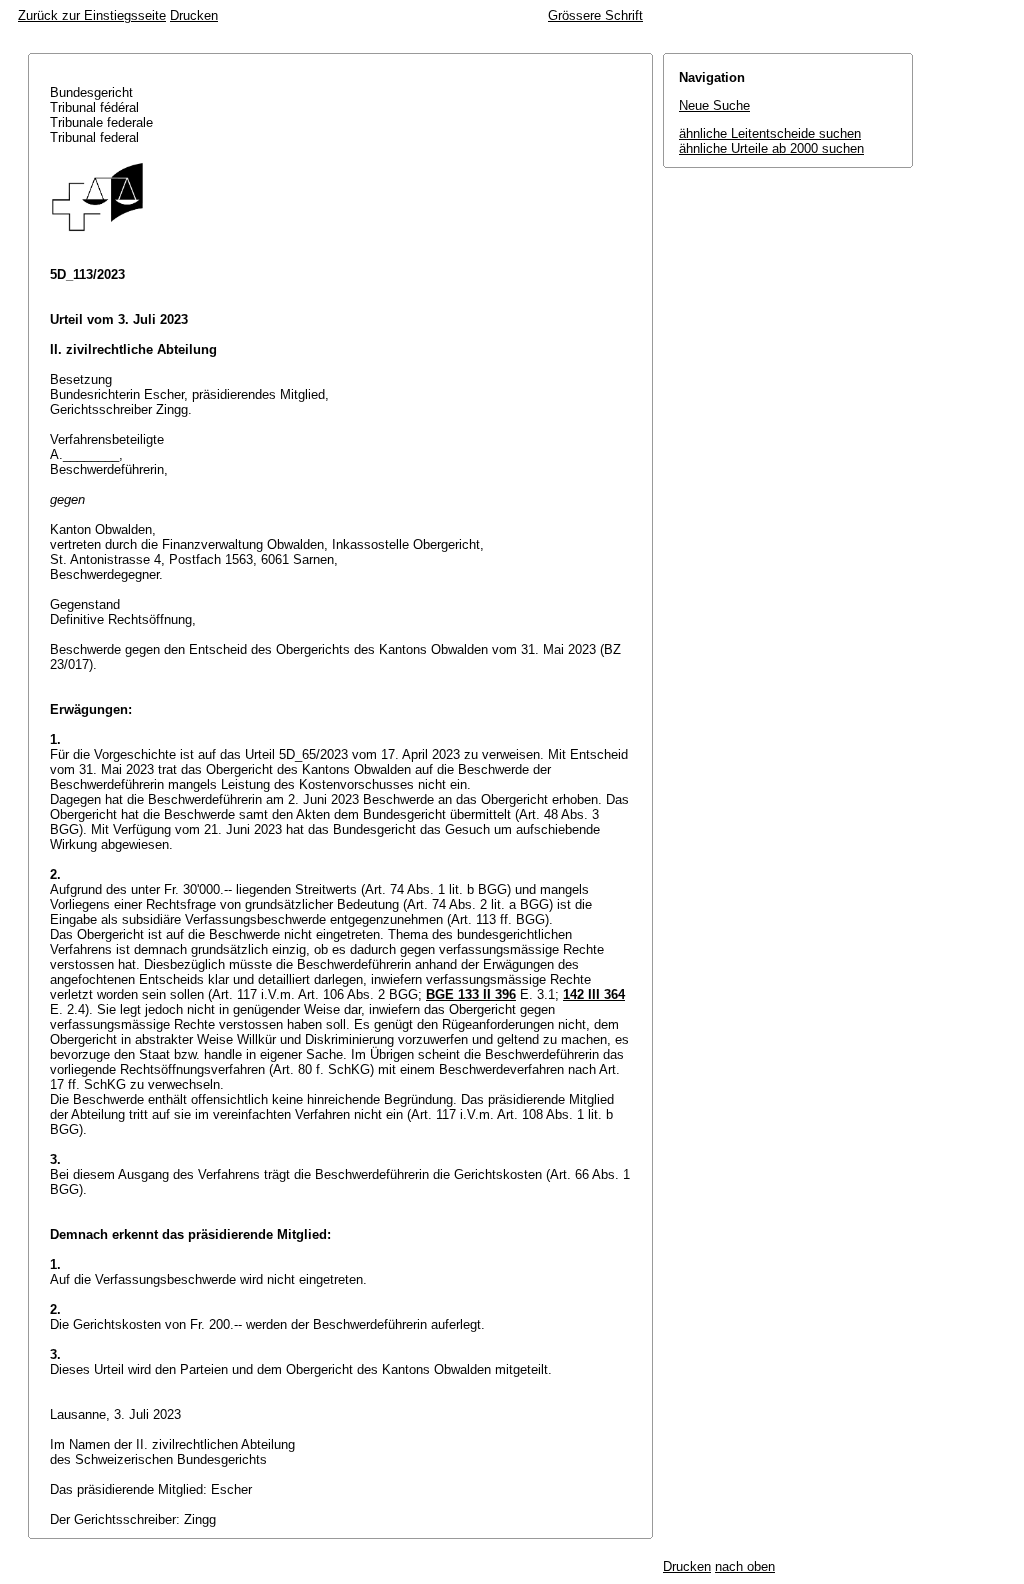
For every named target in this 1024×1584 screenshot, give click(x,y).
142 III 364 (594, 994)
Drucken (194, 15)
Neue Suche (714, 105)
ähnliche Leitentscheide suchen (770, 133)
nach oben (745, 1566)
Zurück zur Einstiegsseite (92, 15)
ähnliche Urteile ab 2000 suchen (771, 148)
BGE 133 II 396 (471, 994)
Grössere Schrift (595, 15)
